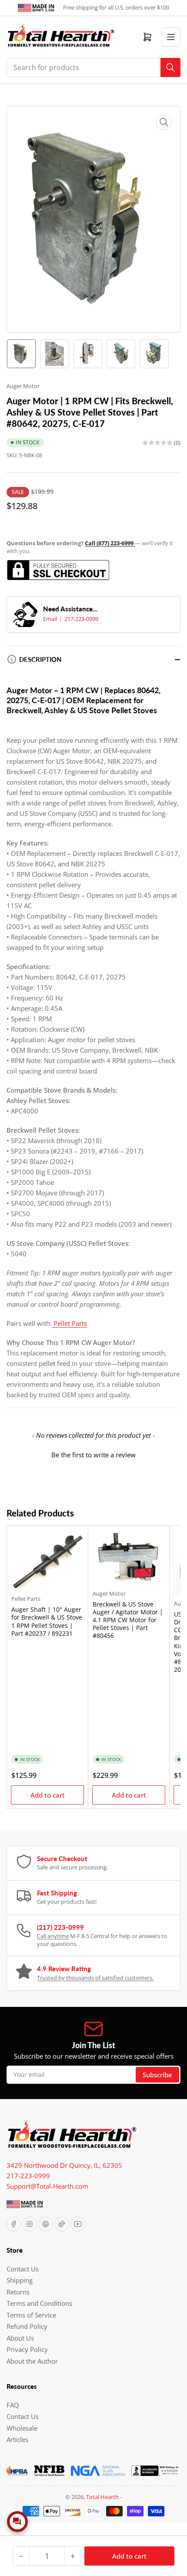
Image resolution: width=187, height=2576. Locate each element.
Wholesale (22, 2428)
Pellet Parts (26, 1599)
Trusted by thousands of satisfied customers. (95, 1978)
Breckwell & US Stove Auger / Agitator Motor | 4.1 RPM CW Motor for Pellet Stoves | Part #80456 (128, 1620)
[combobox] (93, 67)
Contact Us (23, 2269)
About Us (20, 2338)
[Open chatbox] (17, 2522)
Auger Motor (23, 386)
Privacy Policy (27, 2349)
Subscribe (157, 2075)
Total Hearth (102, 2497)
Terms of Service (31, 2315)
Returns (18, 2292)
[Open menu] (171, 37)
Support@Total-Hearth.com (47, 2186)
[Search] (170, 67)
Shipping (20, 2280)
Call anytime (53, 1936)
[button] (93, 1454)
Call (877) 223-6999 (110, 543)
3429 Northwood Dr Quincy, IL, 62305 (64, 2165)
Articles (17, 2439)
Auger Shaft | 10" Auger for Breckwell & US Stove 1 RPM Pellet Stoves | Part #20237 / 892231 (47, 1621)
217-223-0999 (81, 619)
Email (51, 619)
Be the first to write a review (93, 1455)
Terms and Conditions (39, 2303)
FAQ (13, 2405)
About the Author (32, 2361)
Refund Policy (27, 2326)
